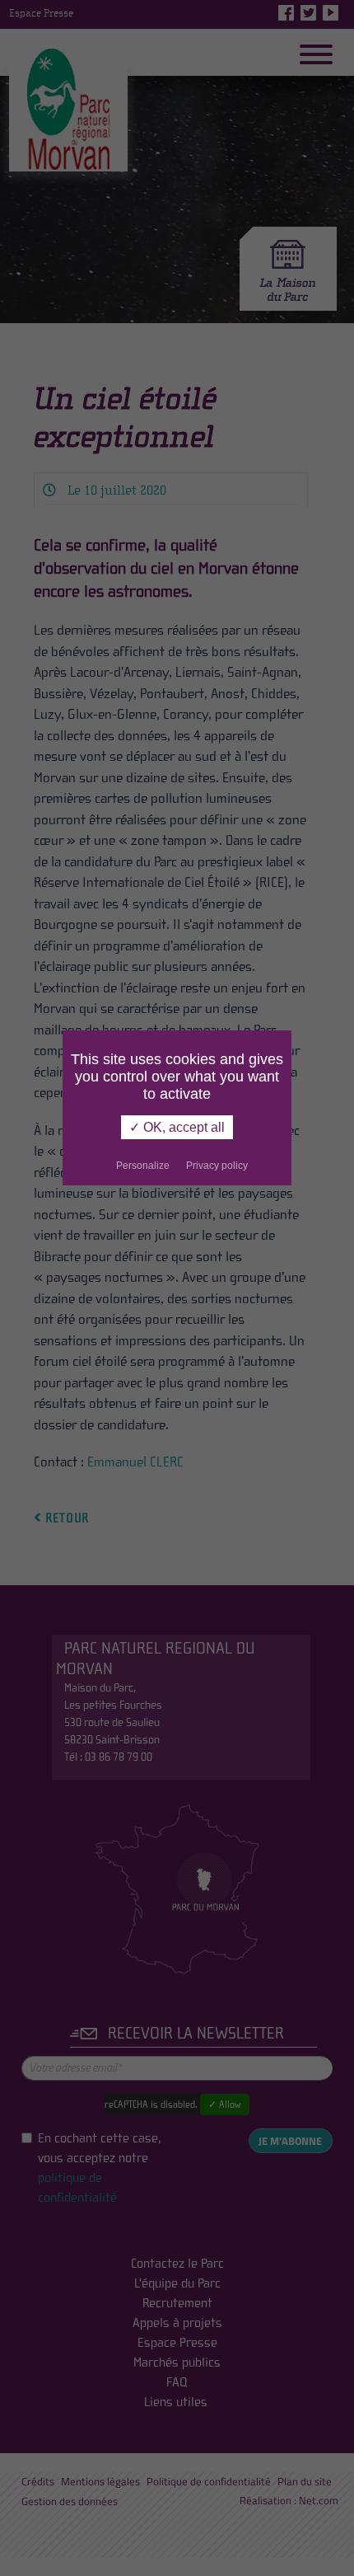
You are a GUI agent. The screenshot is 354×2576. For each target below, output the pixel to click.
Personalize (143, 1166)
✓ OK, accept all (177, 1127)
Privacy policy (217, 1166)
